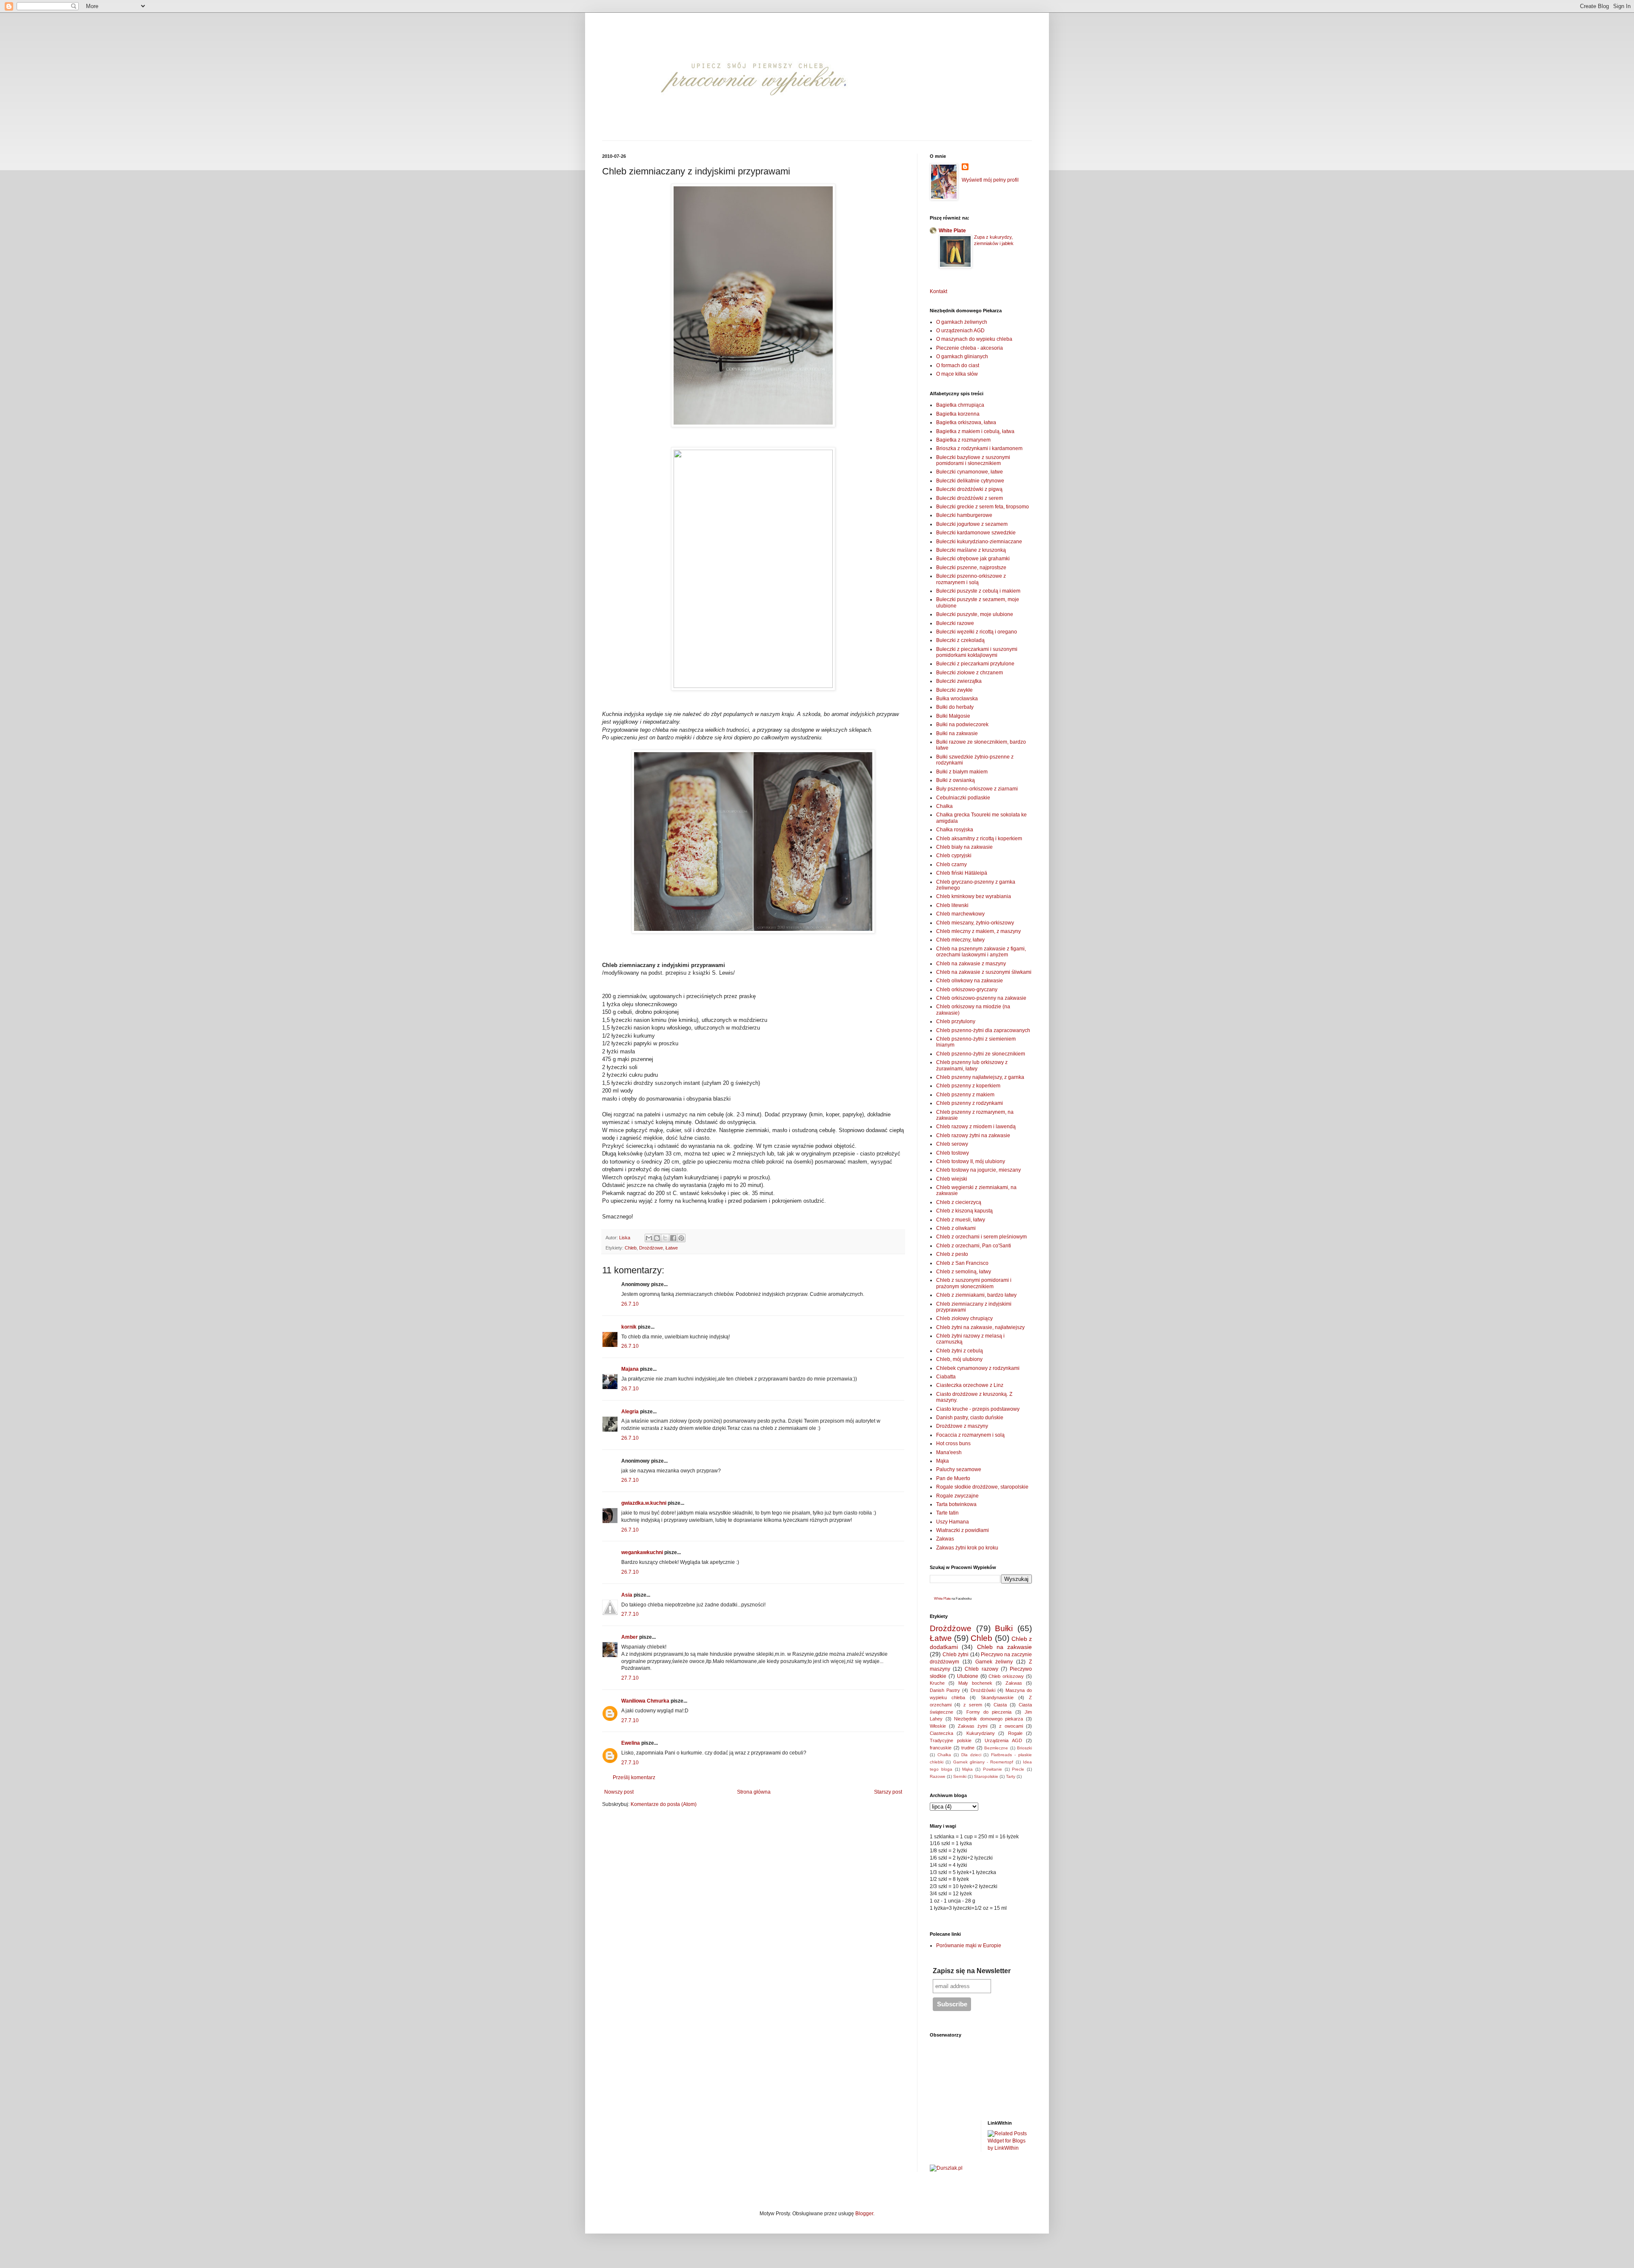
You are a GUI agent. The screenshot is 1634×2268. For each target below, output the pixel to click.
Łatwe (672, 1248)
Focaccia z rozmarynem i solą (970, 1435)
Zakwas (945, 1539)
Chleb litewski (952, 905)
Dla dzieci (971, 1755)
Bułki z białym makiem (962, 772)
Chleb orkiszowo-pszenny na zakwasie (981, 998)
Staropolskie (986, 1776)
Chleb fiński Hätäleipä (962, 873)
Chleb (631, 1248)
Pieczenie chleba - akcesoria (970, 348)
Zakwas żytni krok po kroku (967, 1548)
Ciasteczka (941, 1733)
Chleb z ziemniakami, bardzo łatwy (976, 1295)
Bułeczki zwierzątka (959, 681)
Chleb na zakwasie (1005, 1647)
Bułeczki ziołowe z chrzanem (970, 673)
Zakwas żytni (973, 1726)
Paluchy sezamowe (959, 1469)
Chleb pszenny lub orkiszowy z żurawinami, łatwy (972, 1065)
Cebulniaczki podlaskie (963, 798)
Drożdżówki (983, 1690)
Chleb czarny (951, 864)
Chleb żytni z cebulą (960, 1351)
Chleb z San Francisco (962, 1263)
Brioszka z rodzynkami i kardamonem (979, 448)
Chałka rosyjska (955, 830)
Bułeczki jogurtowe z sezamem (972, 524)
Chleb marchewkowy (960, 914)
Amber (630, 1637)
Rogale (1015, 1733)
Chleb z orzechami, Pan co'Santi (974, 1246)
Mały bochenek (975, 1683)
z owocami (1011, 1726)
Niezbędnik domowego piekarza (988, 1719)
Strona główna (754, 1792)
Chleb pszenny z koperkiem (968, 1086)
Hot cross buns (953, 1444)
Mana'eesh (949, 1452)
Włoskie (938, 1726)
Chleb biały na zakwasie (964, 847)
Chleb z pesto (952, 1254)
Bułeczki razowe (955, 623)
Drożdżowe (651, 1248)
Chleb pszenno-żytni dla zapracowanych (983, 1030)
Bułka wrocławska (957, 699)
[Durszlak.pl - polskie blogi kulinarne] (946, 2168)
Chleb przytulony (956, 1021)
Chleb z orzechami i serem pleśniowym (981, 1237)
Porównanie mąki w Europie (969, 1946)
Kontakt (938, 291)
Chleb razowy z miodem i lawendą (976, 1127)
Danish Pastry (945, 1690)
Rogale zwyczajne (957, 1496)
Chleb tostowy (953, 1153)
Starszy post (888, 1792)
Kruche (937, 1683)
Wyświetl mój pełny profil (990, 180)
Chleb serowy (952, 1144)
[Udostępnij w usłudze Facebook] (673, 1238)
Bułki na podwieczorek (962, 725)
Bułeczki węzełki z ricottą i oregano (977, 632)
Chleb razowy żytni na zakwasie (973, 1135)
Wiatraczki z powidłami (963, 1530)
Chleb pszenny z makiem (965, 1095)
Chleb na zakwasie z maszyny (971, 964)
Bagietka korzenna (958, 414)
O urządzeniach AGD (960, 331)
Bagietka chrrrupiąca (960, 405)
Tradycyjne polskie (951, 1740)
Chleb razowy (981, 1669)
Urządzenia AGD (1003, 1740)
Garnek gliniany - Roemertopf (983, 1762)
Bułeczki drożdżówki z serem (970, 498)
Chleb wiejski (952, 1179)
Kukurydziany (981, 1733)
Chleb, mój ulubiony (959, 1359)
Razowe (938, 1776)
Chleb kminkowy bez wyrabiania (974, 896)
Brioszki (1024, 1748)
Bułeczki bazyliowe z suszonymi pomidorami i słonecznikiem (973, 460)
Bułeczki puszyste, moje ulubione (975, 614)
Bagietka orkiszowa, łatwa (966, 422)
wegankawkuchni (642, 1552)
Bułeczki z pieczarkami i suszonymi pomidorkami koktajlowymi (977, 652)
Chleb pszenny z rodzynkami (970, 1103)
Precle (1018, 1769)
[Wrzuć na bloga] (657, 1238)
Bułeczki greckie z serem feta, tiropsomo (983, 507)
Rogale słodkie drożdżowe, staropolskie (982, 1487)
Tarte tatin (947, 1513)
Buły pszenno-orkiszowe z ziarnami (977, 789)
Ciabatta (946, 1377)
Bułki (1004, 1628)
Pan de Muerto (953, 1478)
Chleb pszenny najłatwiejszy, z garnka (980, 1077)
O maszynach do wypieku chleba (974, 339)
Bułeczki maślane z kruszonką (971, 550)
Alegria (630, 1412)
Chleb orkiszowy (1006, 1676)
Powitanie (993, 1769)
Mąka (943, 1461)
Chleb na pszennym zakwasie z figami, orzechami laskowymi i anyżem (981, 952)
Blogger (864, 2214)
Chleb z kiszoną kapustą (964, 1211)
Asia (627, 1595)
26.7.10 (630, 1304)
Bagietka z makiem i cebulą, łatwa (975, 431)
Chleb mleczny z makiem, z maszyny (978, 931)
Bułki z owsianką (956, 780)
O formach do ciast (958, 365)
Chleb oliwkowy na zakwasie (970, 981)
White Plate (952, 231)
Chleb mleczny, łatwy (960, 940)
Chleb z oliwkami (956, 1228)
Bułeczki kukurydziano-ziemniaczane (979, 542)
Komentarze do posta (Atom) (664, 1804)
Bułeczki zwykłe (954, 690)
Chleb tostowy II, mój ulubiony (971, 1161)
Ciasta (1000, 1705)
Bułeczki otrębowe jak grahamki (973, 559)
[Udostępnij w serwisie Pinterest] (681, 1238)
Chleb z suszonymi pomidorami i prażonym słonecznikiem (974, 1283)
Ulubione (968, 1676)
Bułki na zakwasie (957, 733)
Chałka (944, 806)
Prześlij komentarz (634, 1777)
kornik (629, 1327)
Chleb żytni (956, 1655)
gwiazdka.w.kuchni (644, 1503)
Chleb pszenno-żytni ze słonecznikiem (981, 1054)
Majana (630, 1369)
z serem (973, 1705)
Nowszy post (619, 1792)
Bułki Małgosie (953, 716)
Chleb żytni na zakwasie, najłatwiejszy (980, 1327)
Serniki (960, 1776)
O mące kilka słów (957, 374)
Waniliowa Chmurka (645, 1701)
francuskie (941, 1748)
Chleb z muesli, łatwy (961, 1220)
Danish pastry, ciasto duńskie (970, 1418)
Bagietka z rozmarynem (963, 440)
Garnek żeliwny (994, 1662)
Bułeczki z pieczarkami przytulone (975, 664)
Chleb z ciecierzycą (959, 1202)
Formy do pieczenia (989, 1712)
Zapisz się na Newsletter (972, 1971)
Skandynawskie (997, 1697)
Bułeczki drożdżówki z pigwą (969, 489)
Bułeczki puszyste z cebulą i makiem (978, 591)
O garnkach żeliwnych (962, 322)
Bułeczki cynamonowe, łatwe (970, 472)
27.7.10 (630, 1614)
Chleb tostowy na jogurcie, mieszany (978, 1170)
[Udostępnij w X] (665, 1238)
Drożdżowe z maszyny (962, 1426)
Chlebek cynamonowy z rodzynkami (978, 1368)
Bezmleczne (996, 1748)
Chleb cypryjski (954, 856)
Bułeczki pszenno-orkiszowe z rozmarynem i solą (971, 579)
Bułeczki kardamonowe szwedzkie (976, 533)
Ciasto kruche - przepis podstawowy (978, 1409)
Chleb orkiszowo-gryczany (967, 990)
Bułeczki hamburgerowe (964, 515)
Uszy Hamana (953, 1522)
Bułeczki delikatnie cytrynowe (970, 481)
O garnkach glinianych (962, 357)
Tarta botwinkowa (956, 1504)
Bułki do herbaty (955, 707)
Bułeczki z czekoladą (960, 640)
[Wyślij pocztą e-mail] (649, 1238)
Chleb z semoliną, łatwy (964, 1272)
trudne (968, 1748)
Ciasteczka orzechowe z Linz (970, 1385)
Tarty (1011, 1776)
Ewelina (631, 1743)
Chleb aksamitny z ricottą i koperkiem (979, 839)
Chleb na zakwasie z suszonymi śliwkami (984, 972)
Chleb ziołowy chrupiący (964, 1318)
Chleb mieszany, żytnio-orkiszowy (975, 923)
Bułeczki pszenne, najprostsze (971, 568)
